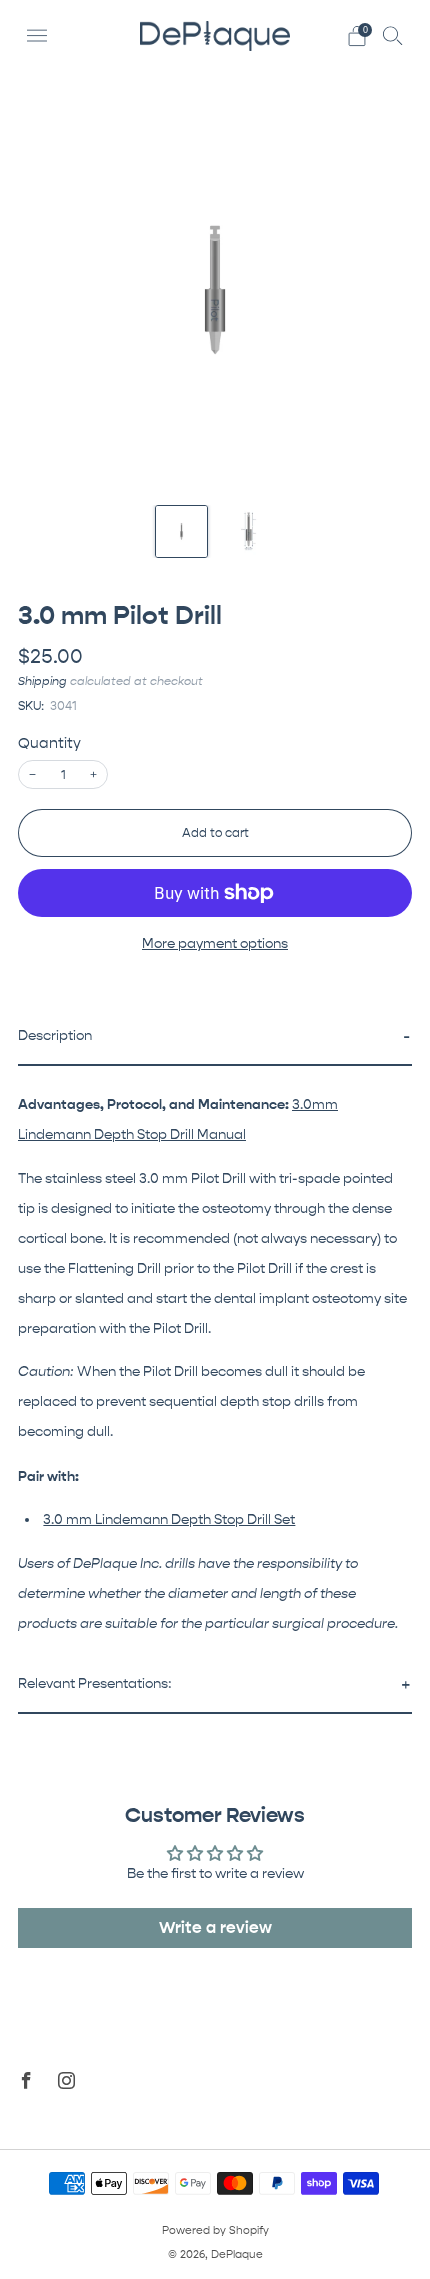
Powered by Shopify (215, 2230)
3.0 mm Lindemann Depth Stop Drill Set (169, 1520)
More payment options (215, 944)
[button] (215, 1038)
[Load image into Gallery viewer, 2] (248, 531)
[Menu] (37, 36)
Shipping (42, 681)
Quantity (49, 743)
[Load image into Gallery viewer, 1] (181, 531)
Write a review (215, 1927)
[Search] (393, 35)
